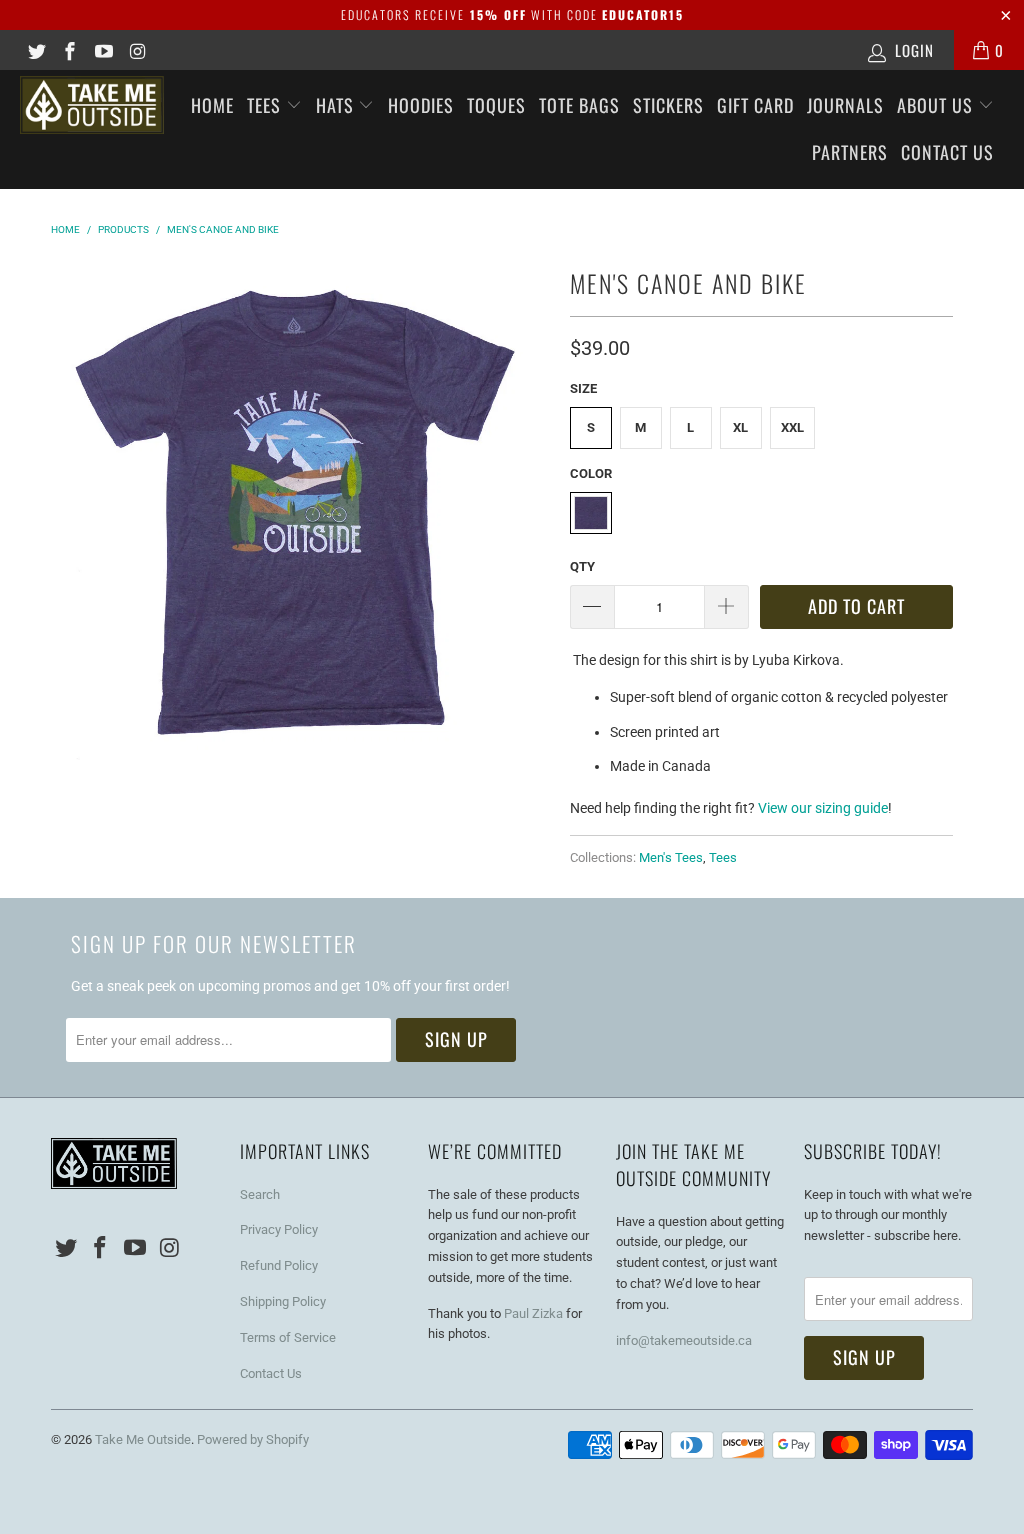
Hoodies (421, 105)
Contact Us (947, 152)
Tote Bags (579, 105)
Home (212, 105)
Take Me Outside (143, 1439)
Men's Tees (671, 857)
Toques (496, 105)
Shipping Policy (283, 1301)
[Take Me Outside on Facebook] (69, 50)
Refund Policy (279, 1265)
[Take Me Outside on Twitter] (35, 50)
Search (260, 1194)
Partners (850, 152)
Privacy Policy (279, 1229)
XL (740, 427)
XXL (792, 427)
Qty (582, 566)
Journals (845, 105)
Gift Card (755, 105)
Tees (266, 105)
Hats (337, 105)
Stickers (668, 105)
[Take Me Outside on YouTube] (102, 50)
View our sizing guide (823, 808)
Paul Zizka (533, 1313)
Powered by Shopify (253, 1439)
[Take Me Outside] (92, 105)
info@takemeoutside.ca (684, 1340)
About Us (937, 105)
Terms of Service (288, 1337)
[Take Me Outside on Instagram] (136, 50)
